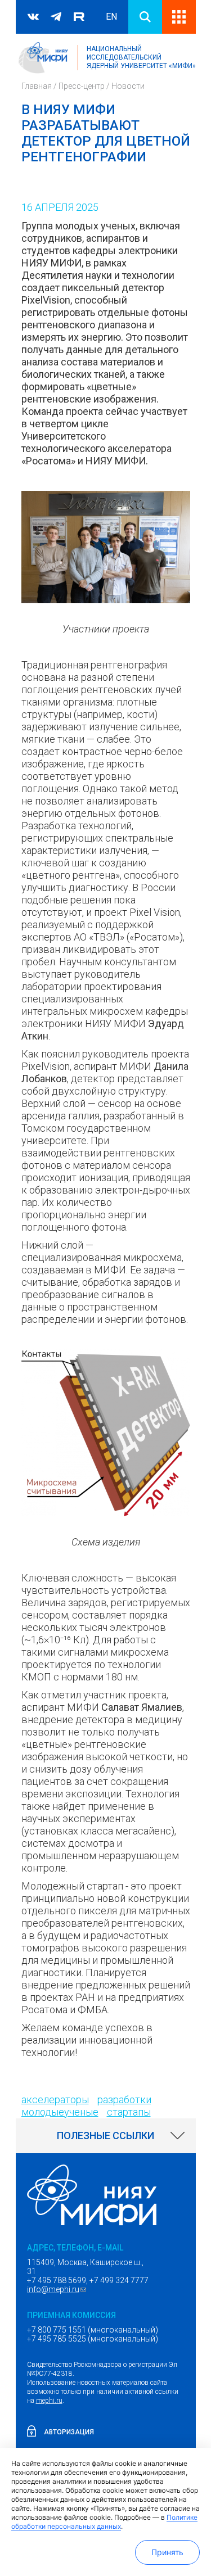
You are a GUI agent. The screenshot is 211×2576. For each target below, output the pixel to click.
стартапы (129, 2112)
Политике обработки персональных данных (104, 2522)
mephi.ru (49, 2401)
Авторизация (69, 2432)
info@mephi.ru (58, 2289)
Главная (37, 86)
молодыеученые (60, 2112)
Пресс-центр (82, 86)
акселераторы (55, 2100)
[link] (106, 2136)
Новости (128, 86)
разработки (124, 2100)
